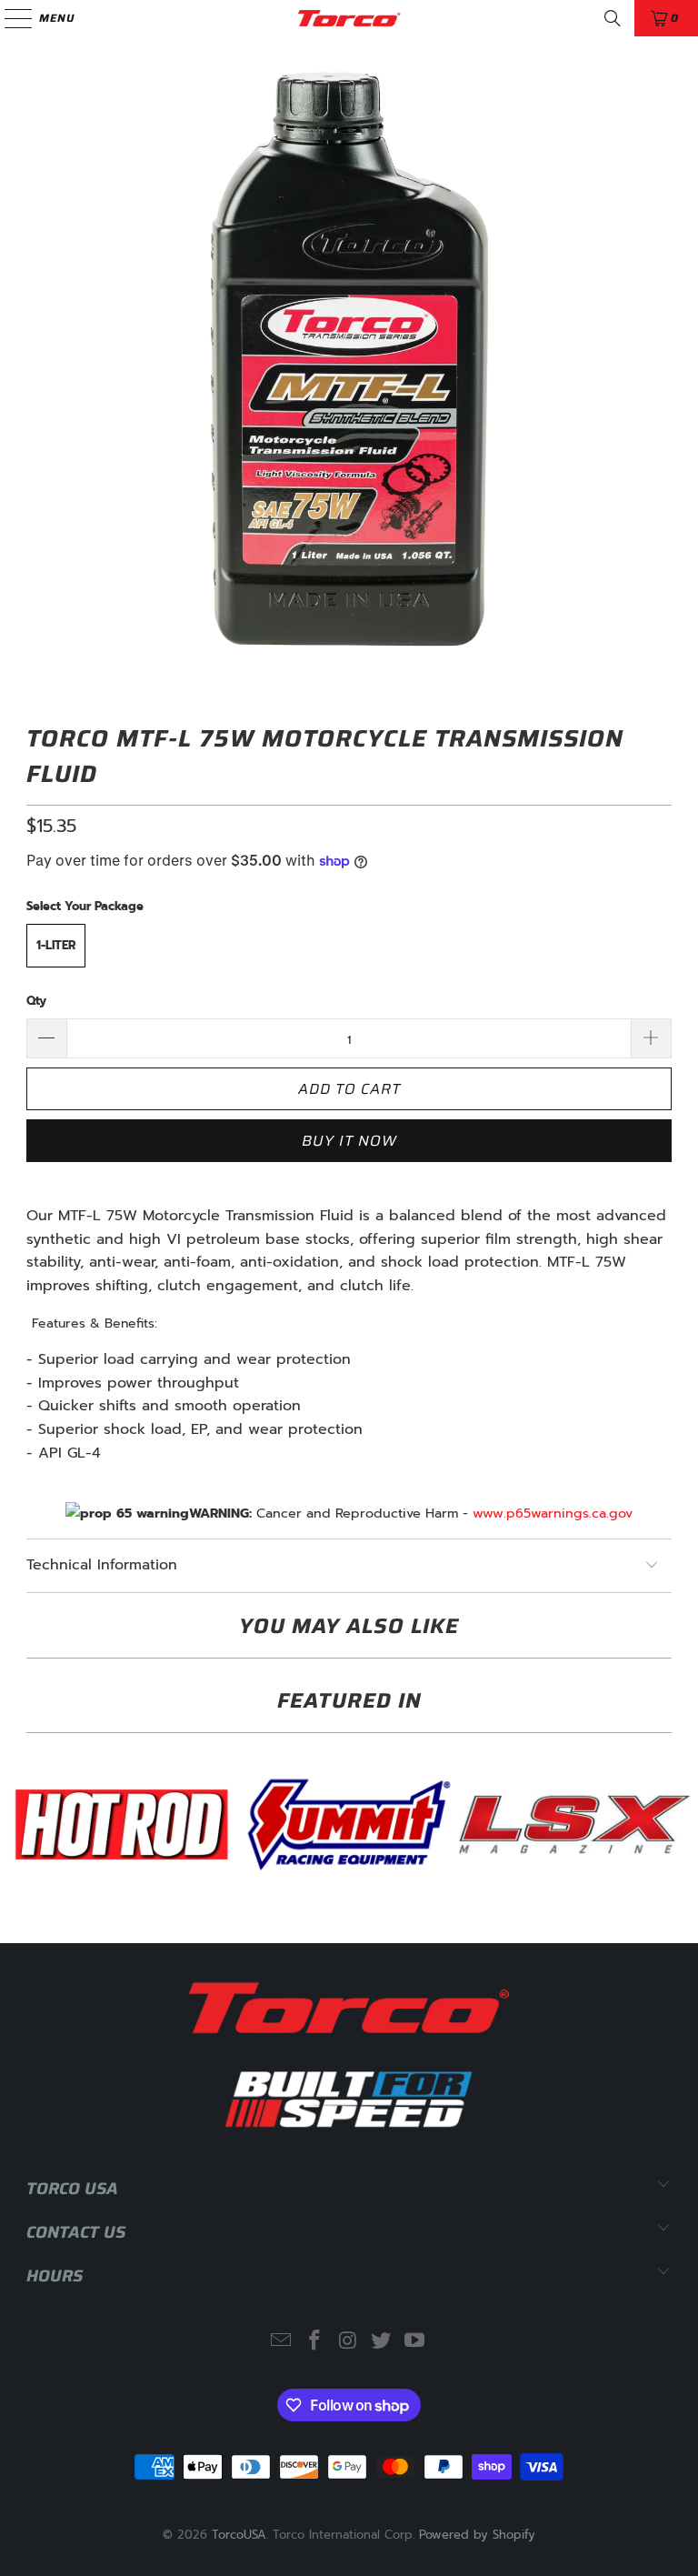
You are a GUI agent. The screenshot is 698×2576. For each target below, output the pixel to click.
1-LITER (56, 945)
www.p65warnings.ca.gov (553, 1513)
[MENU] (10, 18)
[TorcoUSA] (349, 18)
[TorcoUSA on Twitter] (382, 2342)
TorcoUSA (239, 2535)
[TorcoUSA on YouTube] (415, 2342)
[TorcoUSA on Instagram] (348, 2342)
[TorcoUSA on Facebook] (314, 2342)
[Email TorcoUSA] (282, 2342)
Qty (36, 1001)
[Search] (613, 18)
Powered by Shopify (477, 2535)
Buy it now (349, 1141)
